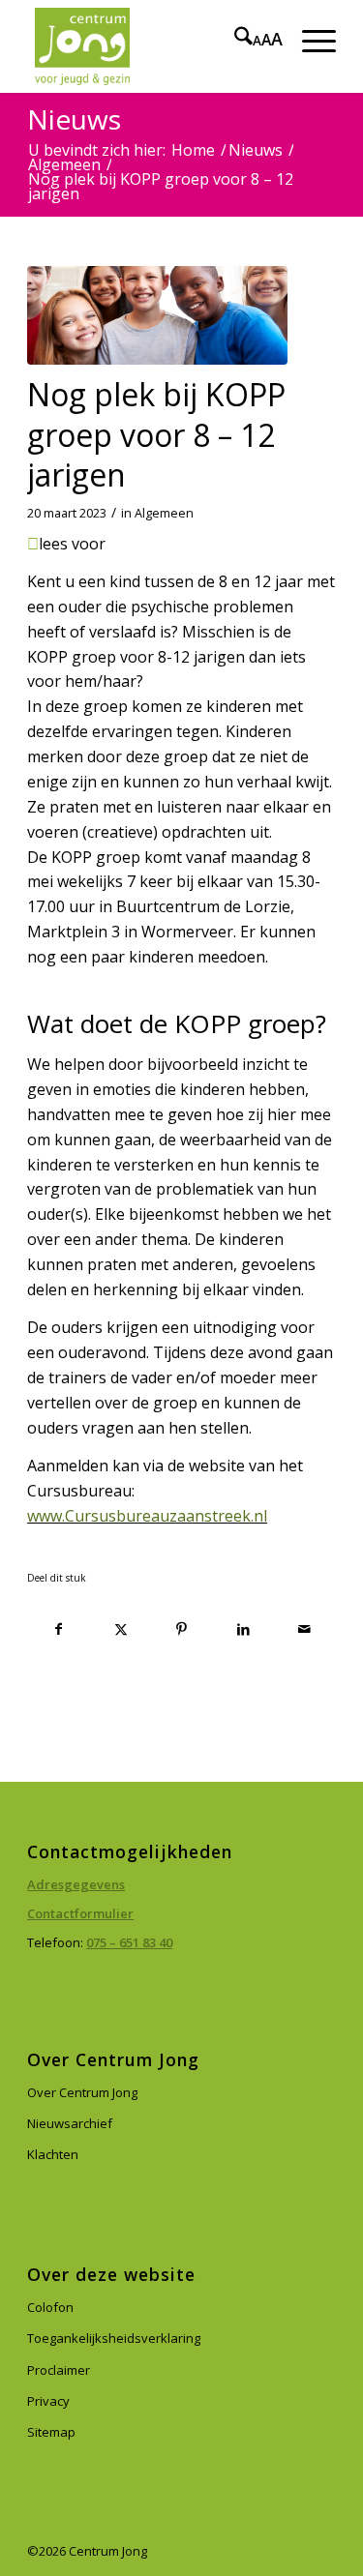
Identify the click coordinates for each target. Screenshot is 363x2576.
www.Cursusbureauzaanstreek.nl (147, 1516)
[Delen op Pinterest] (182, 1629)
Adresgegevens (76, 1884)
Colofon (50, 2307)
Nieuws (74, 119)
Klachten (53, 2154)
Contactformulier (80, 1913)
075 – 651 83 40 (129, 1942)
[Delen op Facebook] (59, 1629)
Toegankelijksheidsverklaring (114, 2338)
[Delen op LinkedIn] (243, 1629)
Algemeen (164, 513)
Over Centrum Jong (82, 2092)
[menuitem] (234, 39)
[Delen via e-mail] (305, 1629)
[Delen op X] (120, 1629)
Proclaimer (59, 2370)
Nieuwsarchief (70, 2123)
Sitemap (51, 2432)
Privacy (48, 2401)
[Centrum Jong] (151, 46)
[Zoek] (234, 39)
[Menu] (309, 39)
